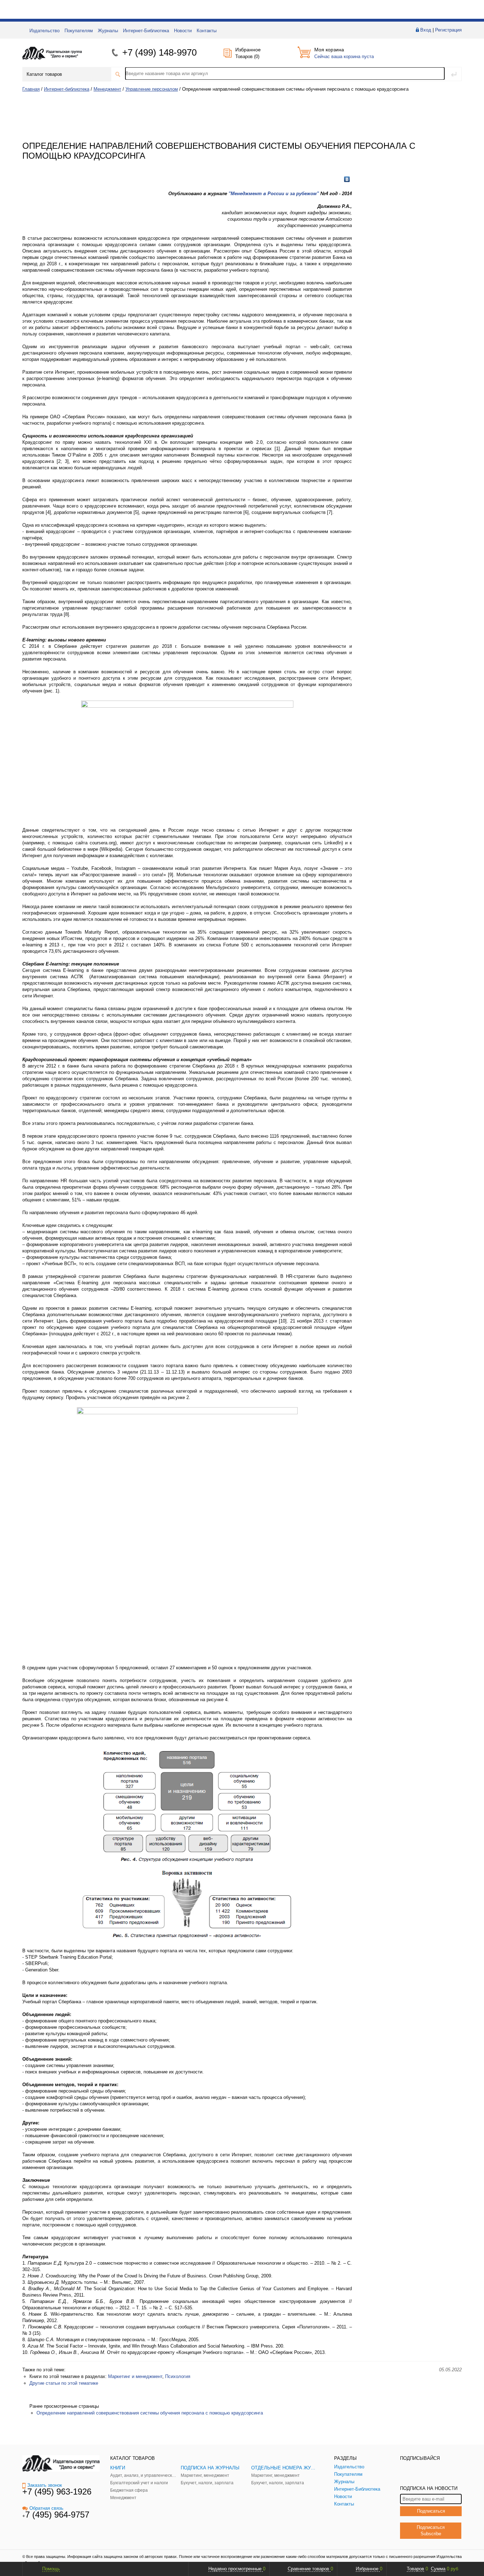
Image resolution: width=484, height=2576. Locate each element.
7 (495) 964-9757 (57, 2515)
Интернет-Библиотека (146, 31)
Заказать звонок (45, 2485)
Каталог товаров (44, 74)
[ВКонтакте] (347, 179)
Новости (183, 31)
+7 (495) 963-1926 (57, 2492)
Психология (178, 2376)
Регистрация (448, 30)
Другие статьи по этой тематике (64, 2383)
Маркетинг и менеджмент (135, 2376)
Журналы (108, 31)
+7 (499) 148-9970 (159, 52)
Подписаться (431, 2511)
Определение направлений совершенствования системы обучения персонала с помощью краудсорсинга (150, 2413)
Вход (426, 30)
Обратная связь (46, 2508)
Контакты (207, 31)
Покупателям (79, 31)
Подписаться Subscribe (431, 2530)
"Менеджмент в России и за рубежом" (274, 194)
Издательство (44, 31)
